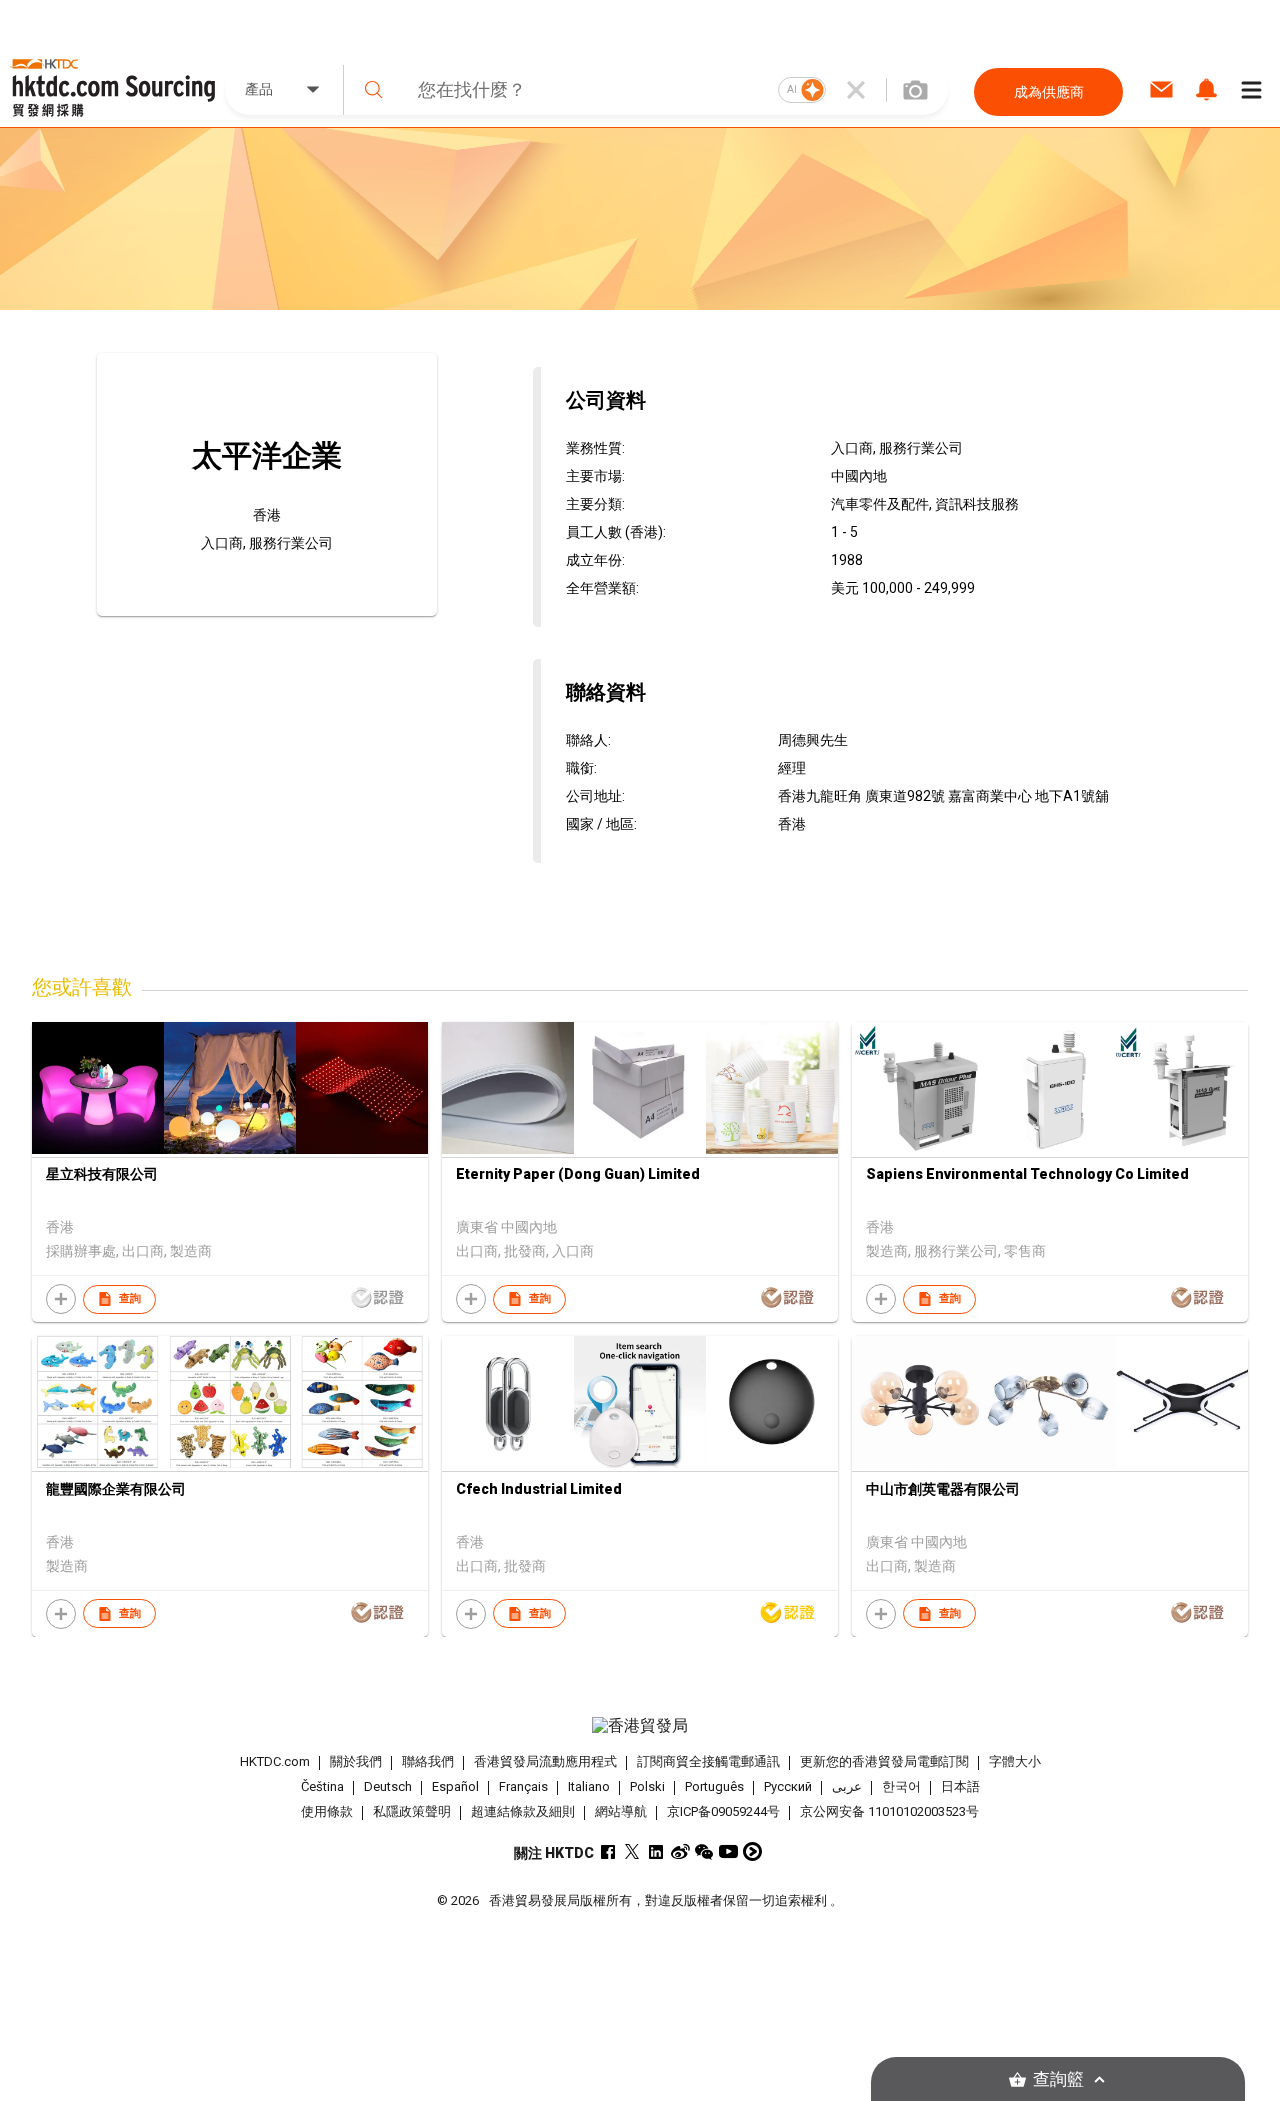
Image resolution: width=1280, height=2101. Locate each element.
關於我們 (356, 1761)
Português (714, 1786)
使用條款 (327, 1811)
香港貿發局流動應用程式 (545, 1761)
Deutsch (388, 1786)
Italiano (589, 1786)
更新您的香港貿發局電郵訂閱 (884, 1761)
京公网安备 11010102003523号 (889, 1811)
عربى (847, 1786)
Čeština (322, 1786)
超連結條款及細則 (523, 1811)
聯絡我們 (428, 1761)
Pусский (788, 1786)
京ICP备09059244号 (723, 1811)
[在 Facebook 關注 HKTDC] (608, 1851)
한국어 (901, 1786)
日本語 (960, 1786)
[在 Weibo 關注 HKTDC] (680, 1851)
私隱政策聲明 (412, 1811)
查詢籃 (1058, 2079)
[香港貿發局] (639, 1726)
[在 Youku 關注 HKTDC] (752, 1851)
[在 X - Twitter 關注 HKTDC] (632, 1851)
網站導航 (621, 1811)
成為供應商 (1049, 92)
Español (455, 1786)
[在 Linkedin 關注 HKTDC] (656, 1851)
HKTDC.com (275, 1761)
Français (523, 1786)
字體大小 (1015, 1761)
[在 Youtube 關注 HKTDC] (728, 1851)
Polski (647, 1786)
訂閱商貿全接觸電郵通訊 (708, 1761)
